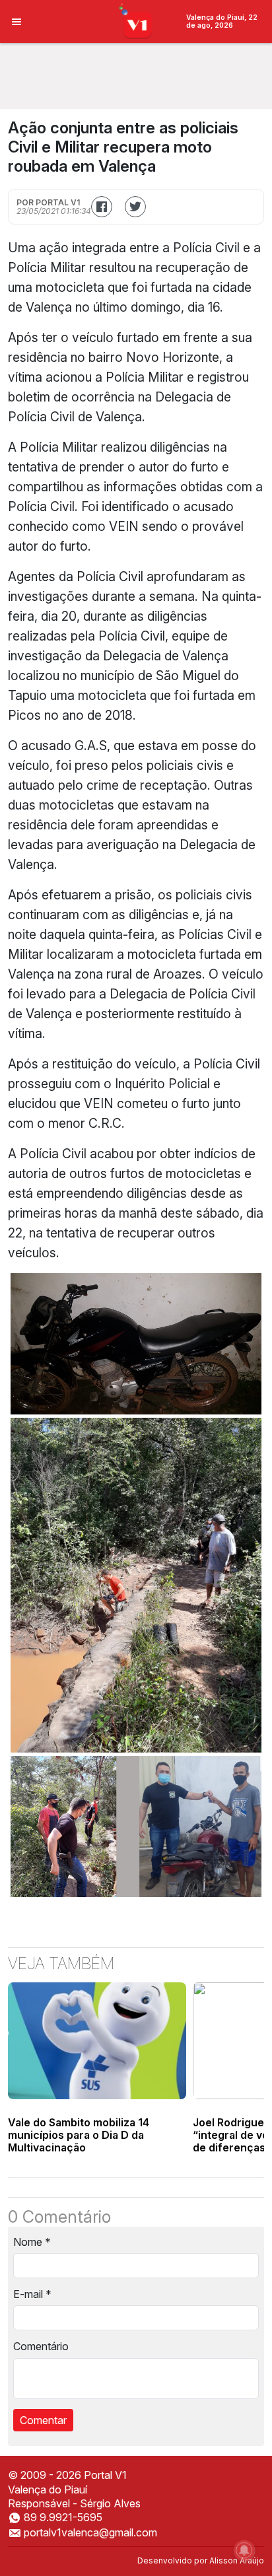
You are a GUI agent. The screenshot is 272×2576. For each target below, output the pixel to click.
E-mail (32, 2294)
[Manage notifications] (244, 2550)
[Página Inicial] (136, 20)
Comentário (41, 2346)
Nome (32, 2242)
